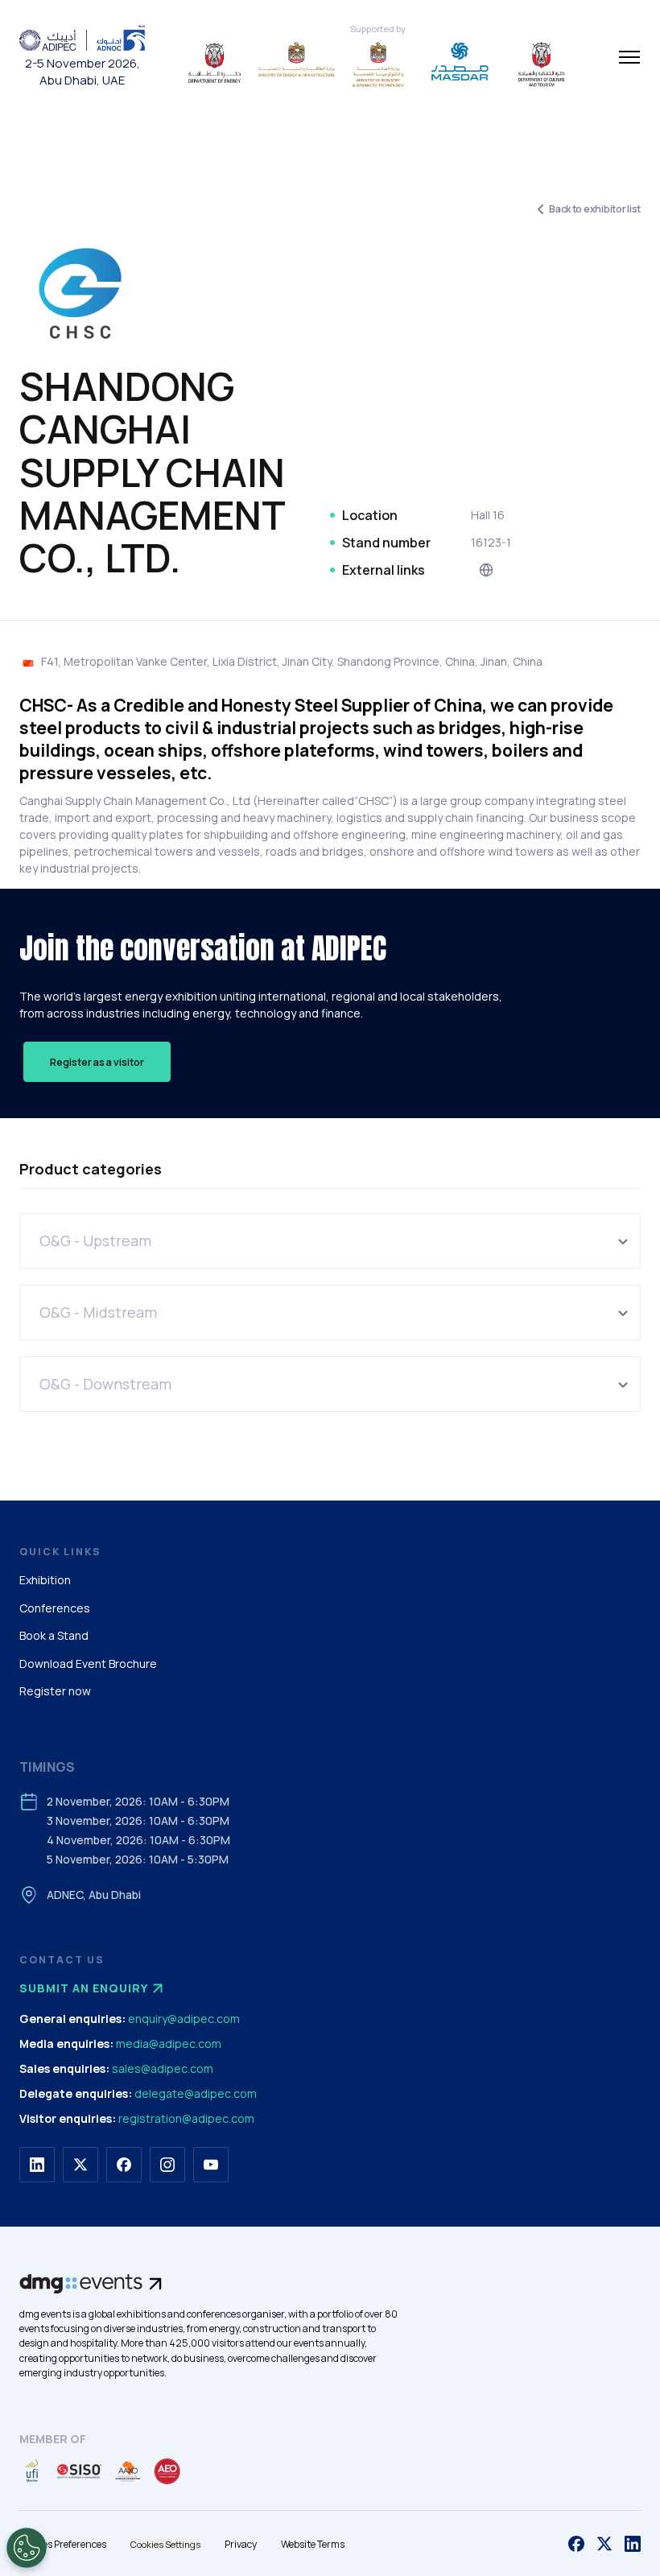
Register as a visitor (97, 1062)
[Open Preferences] (27, 2548)
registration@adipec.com (186, 2118)
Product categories (91, 1169)
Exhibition (45, 1580)
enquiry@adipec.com (184, 2019)
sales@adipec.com (163, 2068)
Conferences (55, 1608)
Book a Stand (54, 1635)
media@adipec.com (169, 2043)
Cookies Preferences (63, 2544)
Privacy (241, 2544)
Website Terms (313, 2544)
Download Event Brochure (88, 1664)
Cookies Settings (165, 2544)
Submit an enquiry (84, 1988)
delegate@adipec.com (196, 2093)
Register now (55, 1691)
